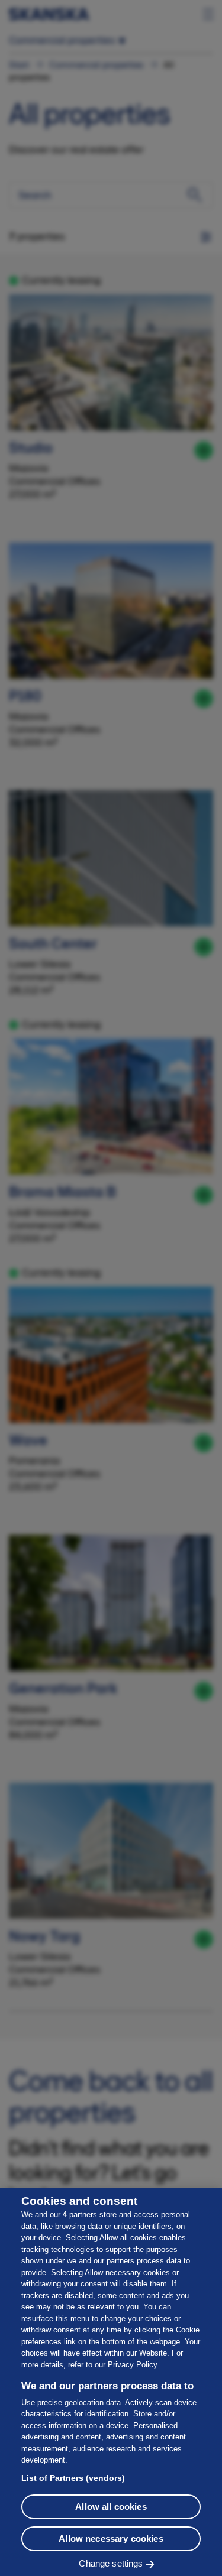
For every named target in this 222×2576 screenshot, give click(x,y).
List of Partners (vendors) (73, 2478)
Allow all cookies (111, 2507)
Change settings (111, 2563)
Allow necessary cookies (111, 2538)
